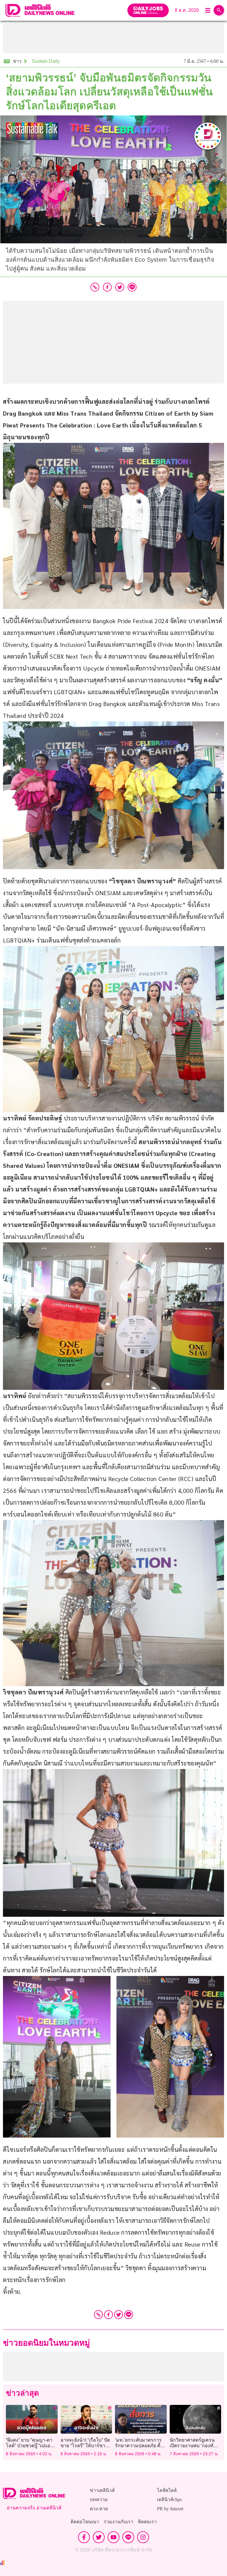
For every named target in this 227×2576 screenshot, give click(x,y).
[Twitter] (119, 2315)
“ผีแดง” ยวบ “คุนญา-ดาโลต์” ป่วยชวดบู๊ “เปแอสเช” (29, 2446)
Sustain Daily (46, 61)
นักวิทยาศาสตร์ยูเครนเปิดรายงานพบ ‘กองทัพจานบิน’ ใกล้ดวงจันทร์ (193, 2446)
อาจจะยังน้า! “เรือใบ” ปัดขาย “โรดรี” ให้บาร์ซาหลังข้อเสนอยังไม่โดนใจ (86, 2446)
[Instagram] (143, 2537)
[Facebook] (108, 2315)
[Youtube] (113, 2537)
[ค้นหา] (219, 10)
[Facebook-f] (84, 2537)
